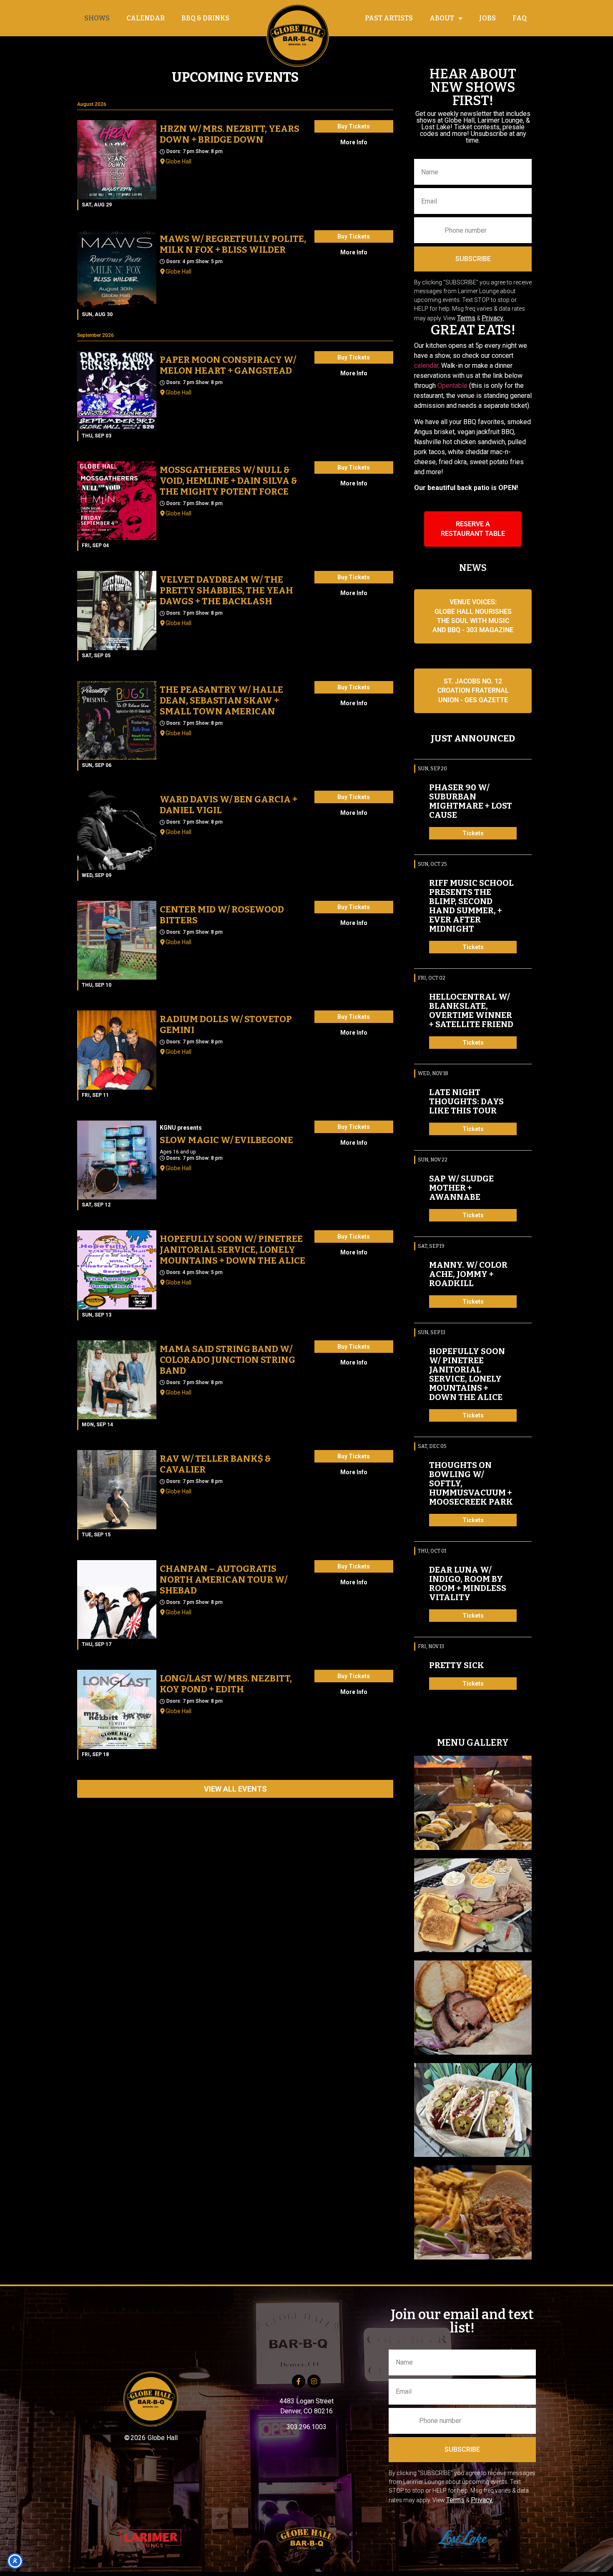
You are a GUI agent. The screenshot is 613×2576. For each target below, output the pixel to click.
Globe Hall (178, 161)
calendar (426, 366)
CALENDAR (146, 18)
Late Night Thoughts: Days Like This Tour (466, 1101)
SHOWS (97, 18)
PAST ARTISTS (389, 18)
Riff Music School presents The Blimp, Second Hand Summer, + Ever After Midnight (471, 906)
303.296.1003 (306, 2427)
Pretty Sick (457, 1665)
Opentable (452, 386)
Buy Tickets (354, 126)
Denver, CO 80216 (306, 2411)
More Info (354, 142)
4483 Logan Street (306, 2401)
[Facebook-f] (299, 2381)
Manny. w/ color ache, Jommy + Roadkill (468, 1274)
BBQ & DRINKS (205, 18)
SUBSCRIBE (473, 259)
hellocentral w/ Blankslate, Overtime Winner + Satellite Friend (471, 1010)
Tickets (473, 833)
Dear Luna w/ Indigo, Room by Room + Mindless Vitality (468, 1583)
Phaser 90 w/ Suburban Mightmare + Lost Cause (471, 801)
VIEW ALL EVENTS (235, 1789)
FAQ (520, 18)
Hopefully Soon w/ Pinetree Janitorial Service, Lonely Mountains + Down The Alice (467, 1374)
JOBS (487, 18)
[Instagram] (314, 2381)
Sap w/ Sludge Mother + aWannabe (461, 1188)
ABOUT (442, 18)
